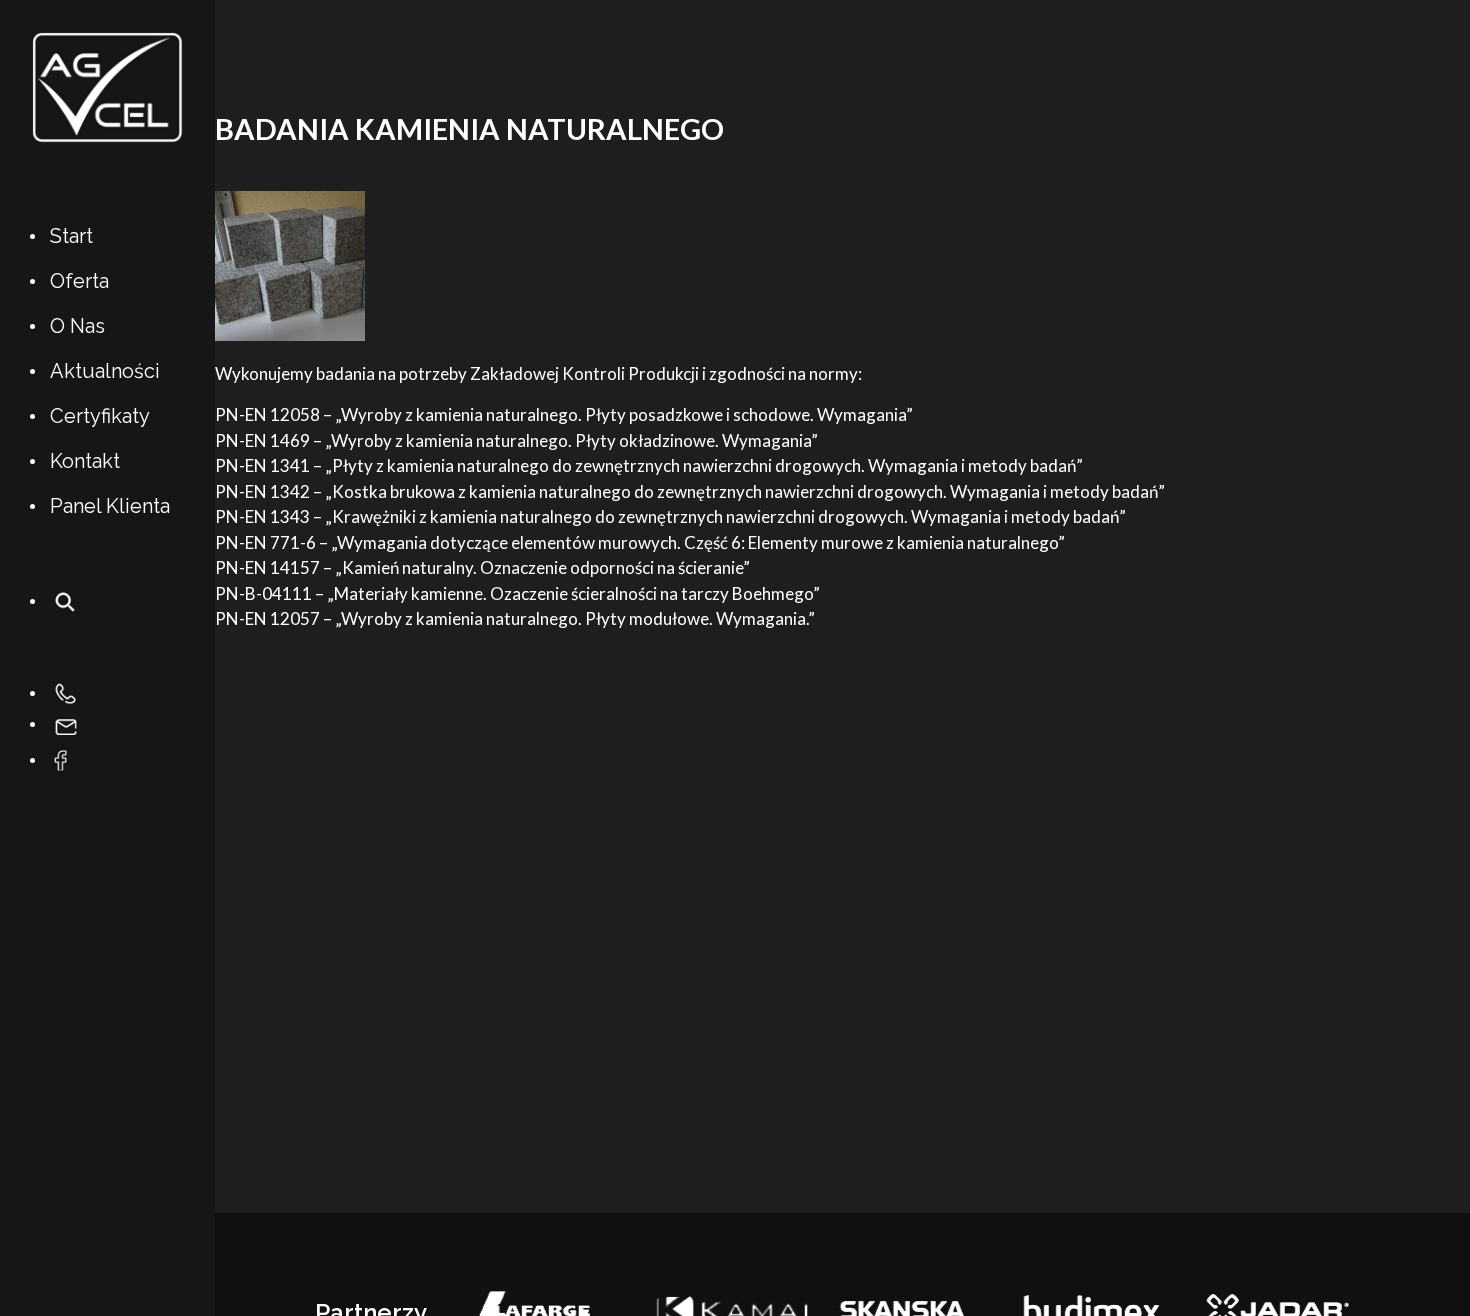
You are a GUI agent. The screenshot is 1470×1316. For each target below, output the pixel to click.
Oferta (79, 281)
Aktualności (105, 371)
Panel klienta (110, 506)
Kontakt (85, 461)
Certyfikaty (100, 416)
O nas (77, 326)
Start (71, 236)
